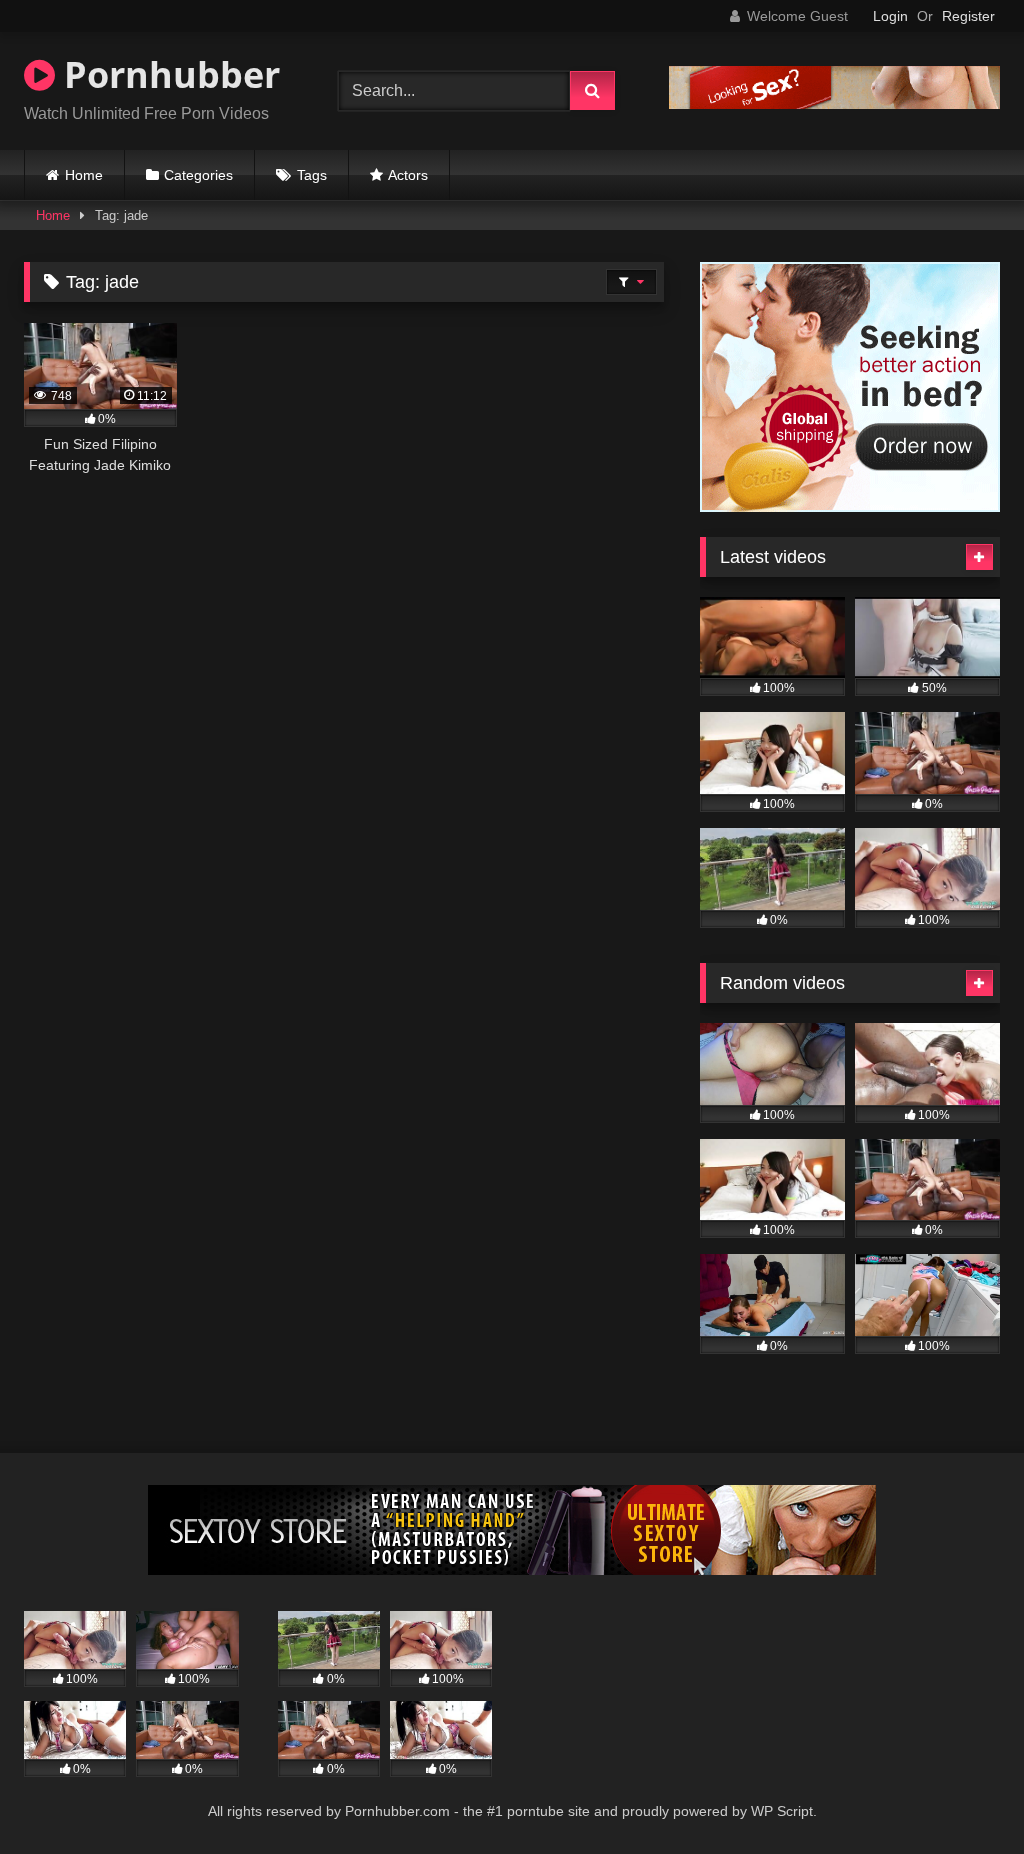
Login (890, 16)
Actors (408, 175)
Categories (198, 175)
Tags (312, 175)
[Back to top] (962, 1794)
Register (968, 16)
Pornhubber (167, 74)
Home (84, 175)
